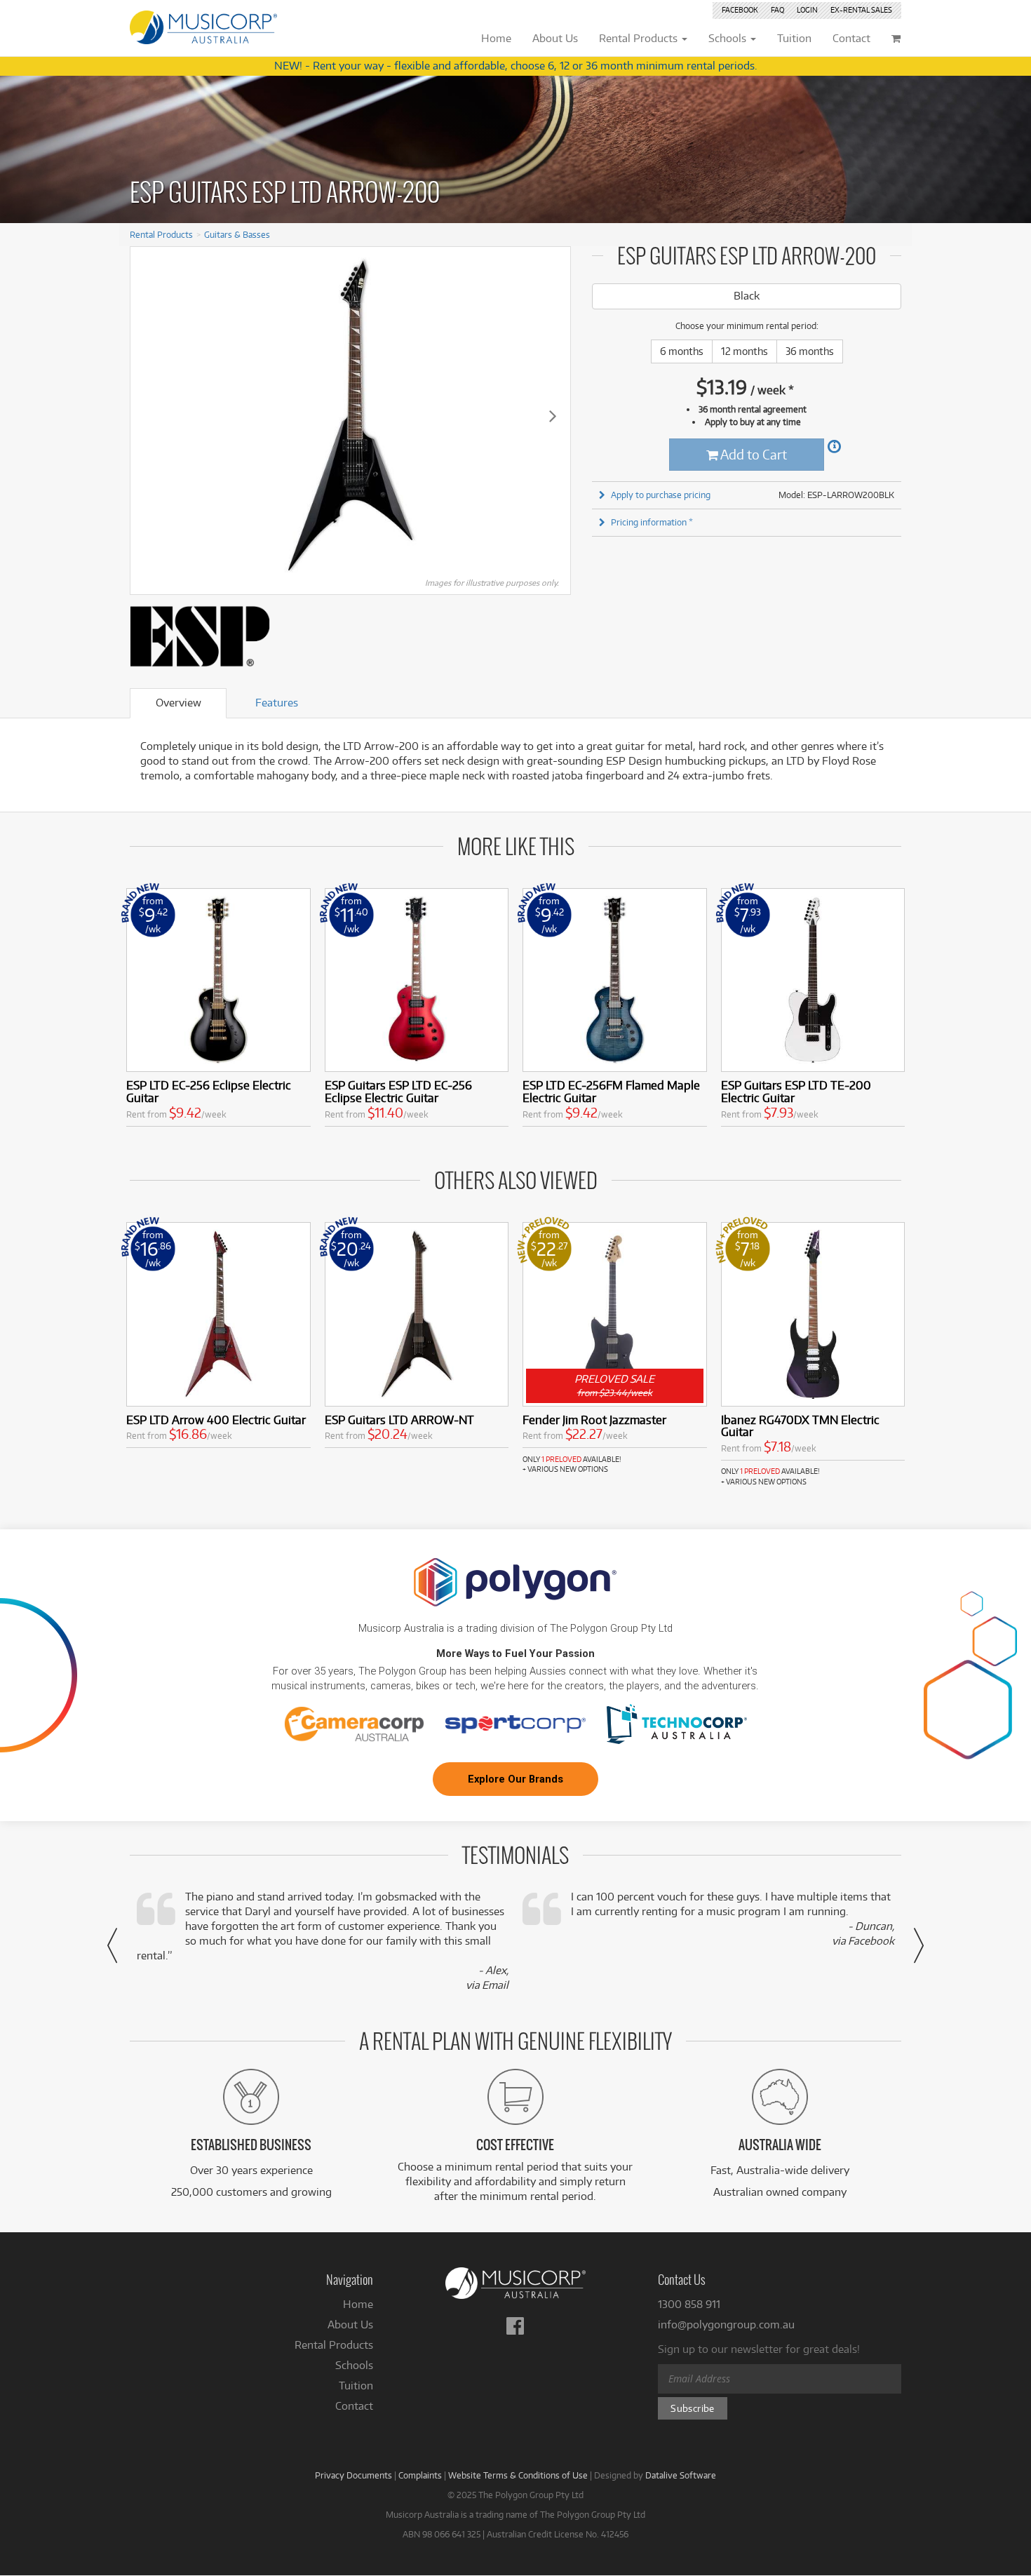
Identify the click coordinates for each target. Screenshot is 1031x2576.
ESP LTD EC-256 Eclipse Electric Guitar (209, 1091)
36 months (810, 351)
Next (553, 415)
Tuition (356, 2386)
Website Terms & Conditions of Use (518, 2475)
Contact (354, 2406)
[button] (112, 1945)
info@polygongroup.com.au (726, 2325)
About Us (350, 2325)
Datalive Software (681, 2475)
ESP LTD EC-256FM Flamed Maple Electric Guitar (611, 1091)
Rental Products (161, 234)
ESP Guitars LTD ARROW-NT (399, 1420)
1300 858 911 (689, 2304)
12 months (744, 351)
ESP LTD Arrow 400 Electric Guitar (216, 1420)
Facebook (740, 10)
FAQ (777, 10)
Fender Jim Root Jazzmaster (594, 1420)
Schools (354, 2365)
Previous (148, 415)
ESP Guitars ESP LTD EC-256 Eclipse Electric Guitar (398, 1091)
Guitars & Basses (237, 234)
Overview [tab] (178, 703)
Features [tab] (277, 703)
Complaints (420, 2475)
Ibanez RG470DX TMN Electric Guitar (800, 1426)
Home (358, 2304)
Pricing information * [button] (652, 522)
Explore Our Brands (515, 1779)
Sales (861, 10)
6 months (682, 351)
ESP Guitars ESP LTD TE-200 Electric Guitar (796, 1091)
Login (807, 10)
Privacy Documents (353, 2475)
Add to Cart (753, 454)
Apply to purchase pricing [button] (661, 495)
